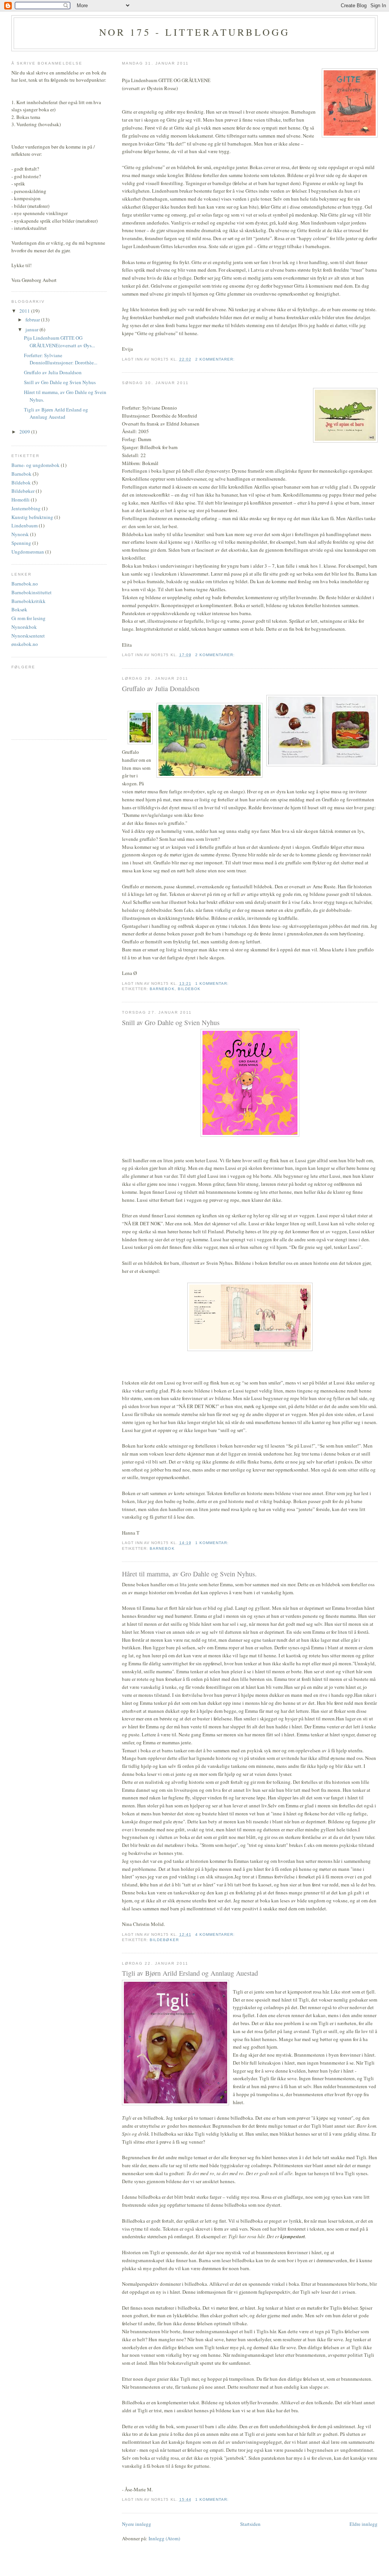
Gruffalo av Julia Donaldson (161, 688)
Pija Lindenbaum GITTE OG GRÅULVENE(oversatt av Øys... (59, 342)
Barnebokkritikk (28, 601)
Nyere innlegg (137, 2524)
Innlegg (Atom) (164, 2538)
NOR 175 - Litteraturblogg (195, 32)
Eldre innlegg (364, 2524)
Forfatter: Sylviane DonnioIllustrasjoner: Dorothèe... (61, 359)
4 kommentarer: (216, 1934)
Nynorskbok (24, 627)
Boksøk (19, 609)
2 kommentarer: (216, 359)
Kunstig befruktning (32, 517)
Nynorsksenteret (28, 636)
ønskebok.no (25, 644)
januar (32, 329)
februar (33, 320)
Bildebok (189, 989)
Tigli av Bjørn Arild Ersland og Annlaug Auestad (190, 1973)
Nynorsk (20, 534)
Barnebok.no (25, 584)
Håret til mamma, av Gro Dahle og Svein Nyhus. (189, 1574)
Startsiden (250, 2524)
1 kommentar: (213, 983)
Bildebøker (164, 1940)
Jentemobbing (26, 508)
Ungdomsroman (28, 552)
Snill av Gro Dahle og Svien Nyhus (171, 1022)
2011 (25, 311)
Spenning (21, 543)
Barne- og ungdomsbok (36, 465)
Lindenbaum (25, 525)
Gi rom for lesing (28, 618)
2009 (25, 432)
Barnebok (162, 989)
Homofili (21, 500)
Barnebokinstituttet (32, 592)
